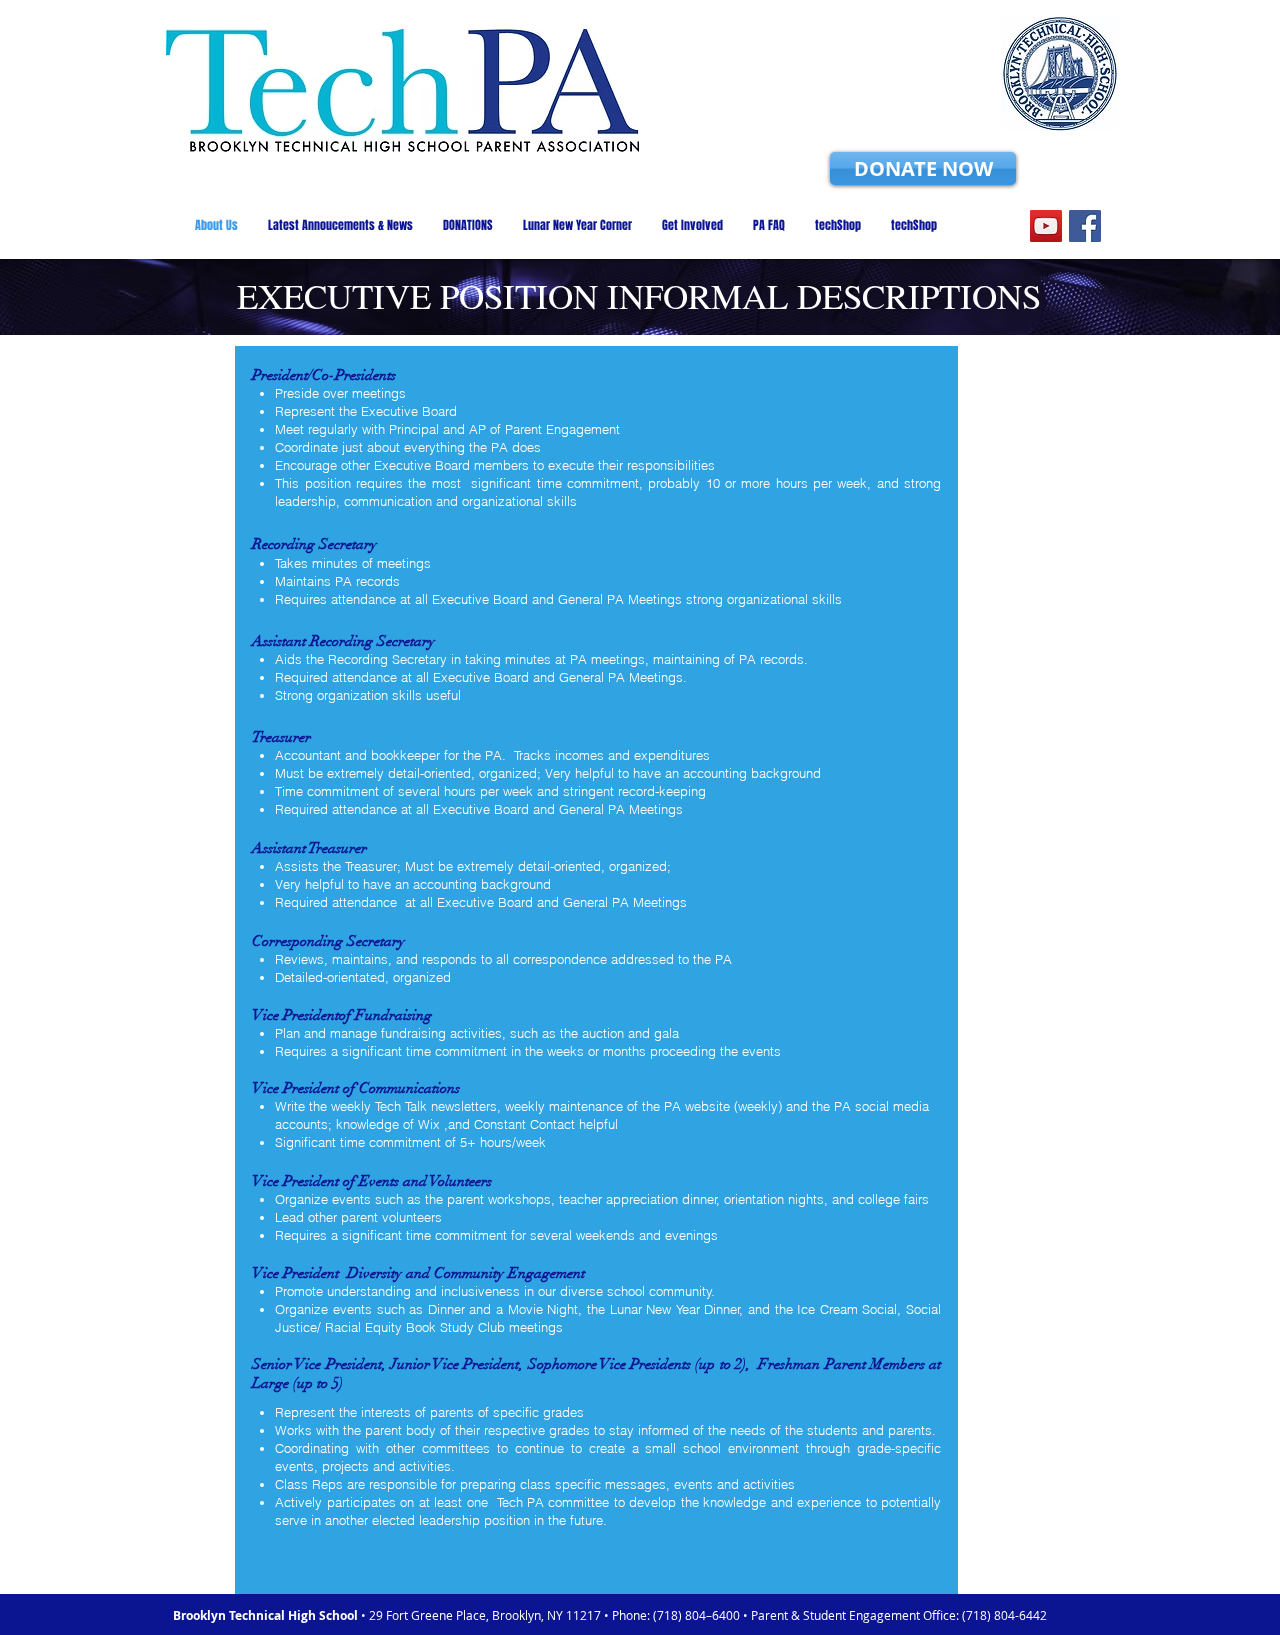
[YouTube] (1046, 226)
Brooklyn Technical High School (267, 1615)
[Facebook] (1085, 226)
